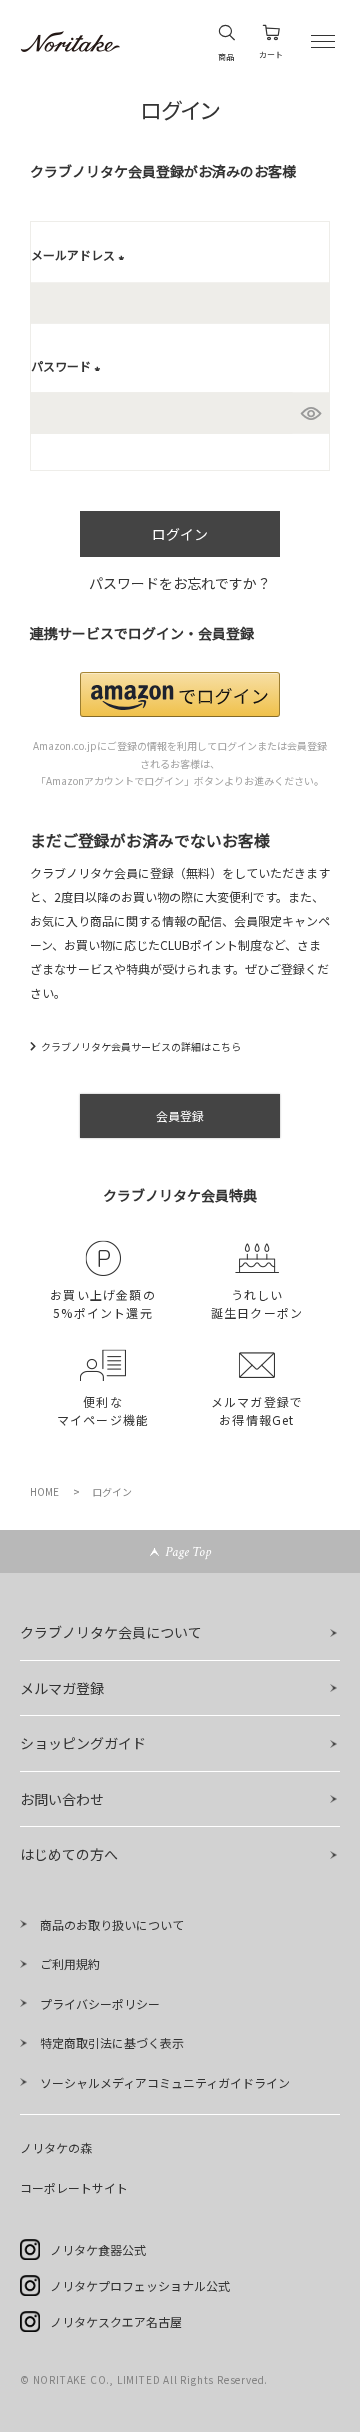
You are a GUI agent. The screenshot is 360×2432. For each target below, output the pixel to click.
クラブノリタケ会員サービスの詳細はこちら (141, 1046)
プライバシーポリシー (100, 2003)
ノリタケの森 (56, 2147)
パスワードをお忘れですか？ (180, 583)
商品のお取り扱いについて (112, 1924)
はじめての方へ (69, 1854)
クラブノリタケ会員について (111, 1632)
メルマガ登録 (62, 1688)
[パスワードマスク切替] (310, 414)
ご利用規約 (70, 1963)
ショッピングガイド (83, 1743)
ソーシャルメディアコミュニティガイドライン (165, 2082)
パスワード (68, 365)
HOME (44, 1491)
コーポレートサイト (74, 2187)
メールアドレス (80, 254)
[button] (180, 694)
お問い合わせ (62, 1799)
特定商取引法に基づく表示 (112, 2042)
